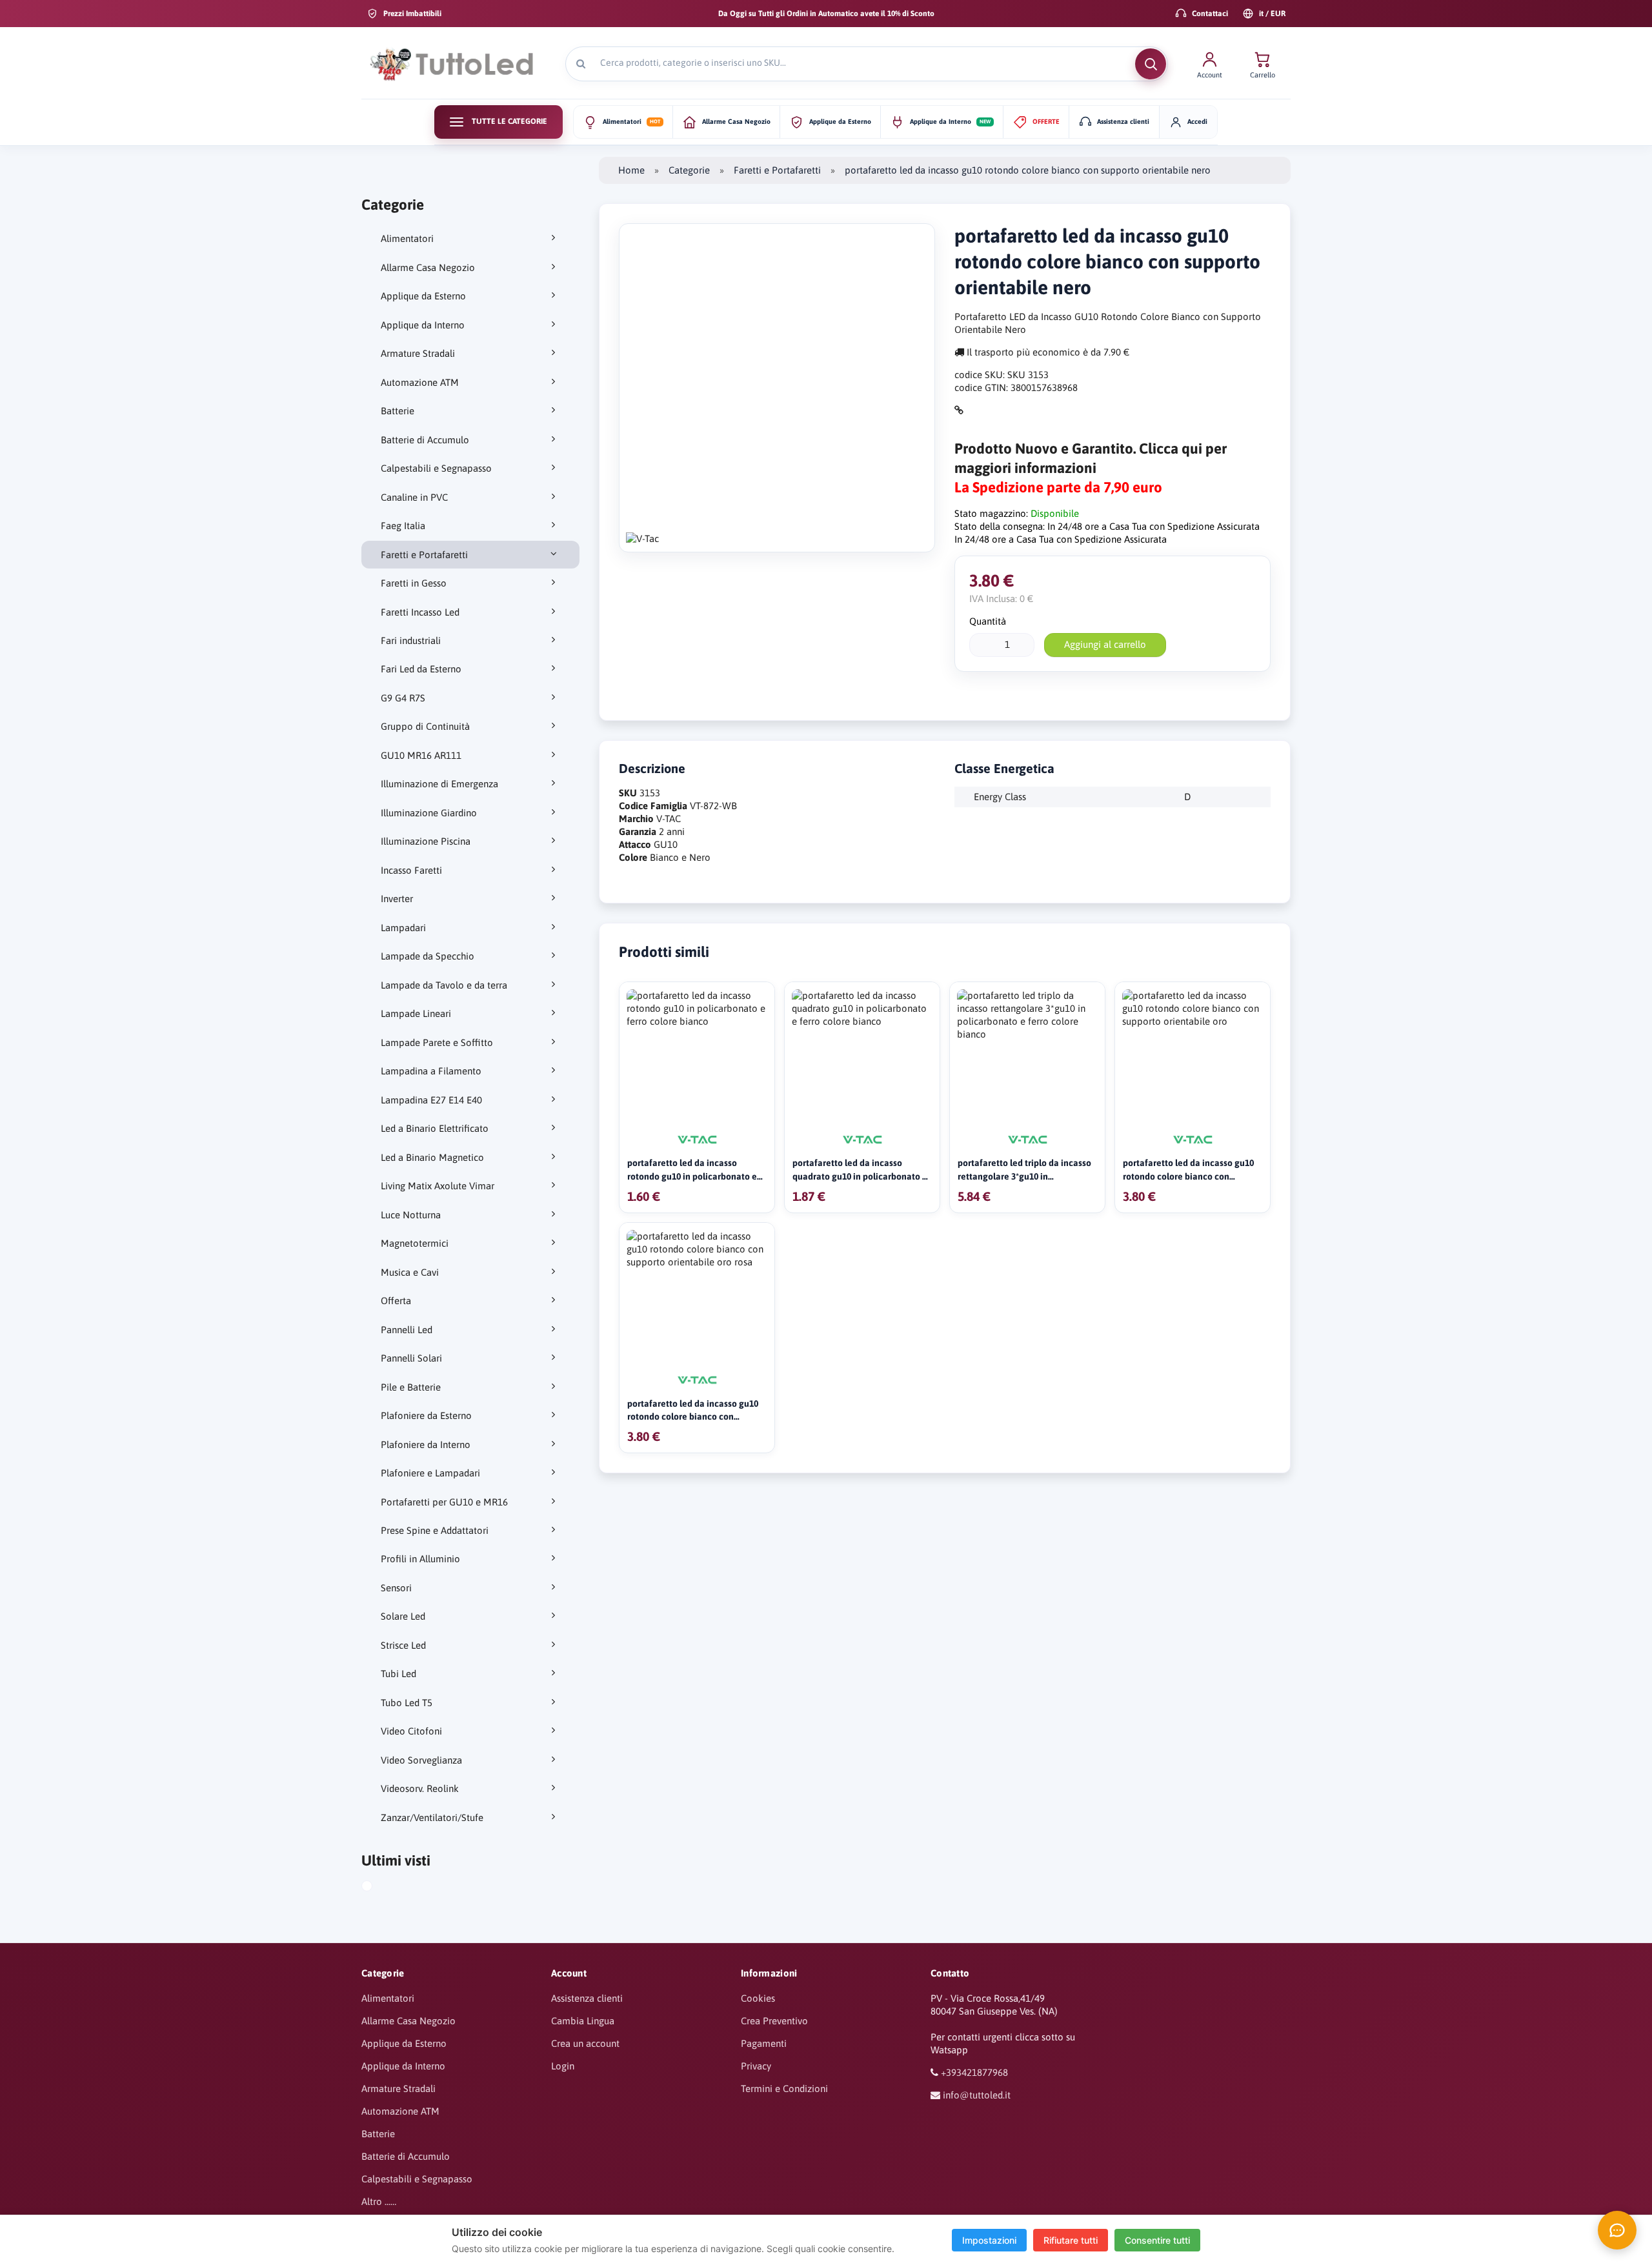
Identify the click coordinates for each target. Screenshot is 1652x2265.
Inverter (397, 899)
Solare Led (403, 1616)
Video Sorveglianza (421, 1760)
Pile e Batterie (411, 1387)
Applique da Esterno (423, 296)
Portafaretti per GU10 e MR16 (444, 1502)
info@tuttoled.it (977, 2095)
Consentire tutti (1157, 2240)
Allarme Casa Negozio (428, 267)
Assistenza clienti (587, 1998)
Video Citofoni (411, 1731)
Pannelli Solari (411, 1358)
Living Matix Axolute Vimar (438, 1186)
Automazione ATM (420, 382)
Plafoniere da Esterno (426, 1415)
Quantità (988, 621)
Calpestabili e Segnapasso (436, 468)
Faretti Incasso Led (420, 612)
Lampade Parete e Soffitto (437, 1042)
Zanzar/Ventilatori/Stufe (432, 1817)
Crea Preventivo (774, 2021)
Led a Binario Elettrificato (435, 1128)
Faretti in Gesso (414, 583)
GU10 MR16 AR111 (421, 755)
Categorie (689, 170)
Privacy (756, 2066)
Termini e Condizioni (784, 2089)
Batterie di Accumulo (425, 440)
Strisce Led (403, 1645)
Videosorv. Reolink (420, 1788)
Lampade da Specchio (428, 956)
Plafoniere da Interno (426, 1445)
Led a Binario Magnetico (432, 1157)
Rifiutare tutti (1071, 2240)
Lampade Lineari (416, 1013)
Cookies (758, 1998)
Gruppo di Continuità (425, 726)
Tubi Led (398, 1674)
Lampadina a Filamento (431, 1071)
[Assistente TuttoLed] (1617, 2230)
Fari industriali (411, 640)
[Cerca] (1151, 64)
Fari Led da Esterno (421, 669)
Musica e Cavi (410, 1272)
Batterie (398, 411)
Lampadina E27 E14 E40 (431, 1100)
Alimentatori (407, 238)
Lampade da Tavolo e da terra (444, 985)
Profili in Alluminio (420, 1559)
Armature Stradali (418, 353)
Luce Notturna (411, 1215)
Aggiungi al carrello (1105, 644)
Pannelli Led (407, 1330)
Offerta (396, 1301)
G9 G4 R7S (403, 698)
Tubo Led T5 (407, 1703)
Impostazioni (989, 2240)
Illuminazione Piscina (426, 841)
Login (563, 2066)
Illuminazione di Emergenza (439, 784)
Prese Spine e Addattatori (435, 1530)
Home (631, 170)
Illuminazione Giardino (429, 813)
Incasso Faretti (411, 870)
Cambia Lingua (583, 2021)
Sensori (396, 1588)
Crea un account (585, 2043)
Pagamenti (764, 2043)
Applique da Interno (423, 325)
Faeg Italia (403, 526)
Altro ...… (379, 2201)
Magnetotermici (415, 1243)
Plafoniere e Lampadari (430, 1473)
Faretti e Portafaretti (424, 555)
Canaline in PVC (414, 497)
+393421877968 (974, 2072)
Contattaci (1210, 14)
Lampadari (403, 928)
